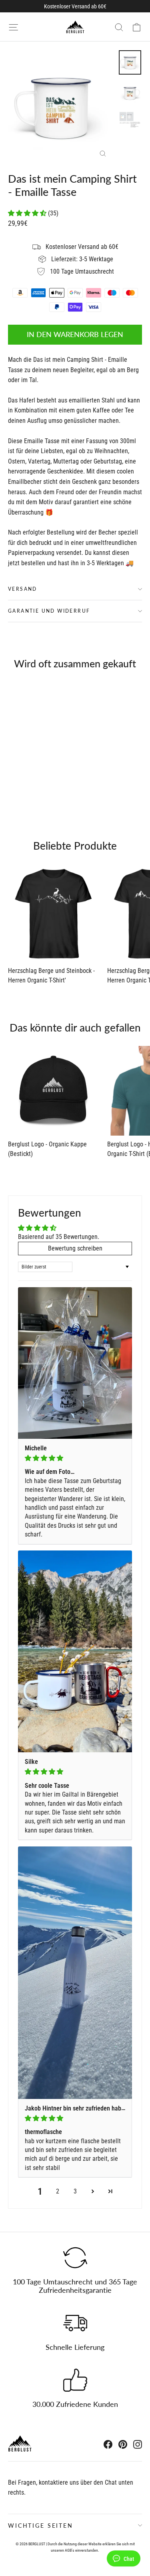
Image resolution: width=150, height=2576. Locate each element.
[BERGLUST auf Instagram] (138, 2444)
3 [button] (75, 2191)
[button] (28, 213)
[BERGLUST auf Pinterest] (123, 2444)
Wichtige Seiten (41, 2526)
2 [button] (58, 2191)
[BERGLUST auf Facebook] (108, 2444)
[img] (75, 1458)
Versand (23, 589)
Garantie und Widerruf (49, 611)
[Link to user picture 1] (75, 1363)
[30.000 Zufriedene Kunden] (75, 2380)
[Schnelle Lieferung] (75, 2323)
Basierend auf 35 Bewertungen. (59, 1237)
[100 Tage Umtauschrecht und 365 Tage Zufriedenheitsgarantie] (75, 2258)
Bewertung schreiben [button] (75, 1248)
